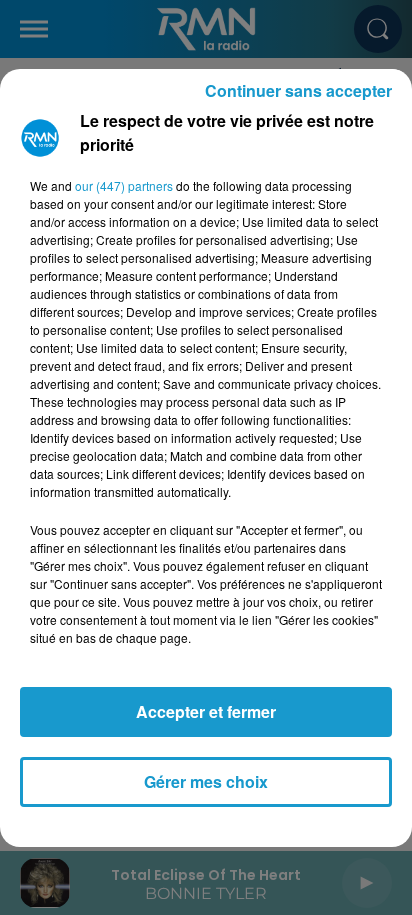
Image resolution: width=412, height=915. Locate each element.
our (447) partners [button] (124, 185)
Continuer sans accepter (298, 90)
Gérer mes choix (206, 781)
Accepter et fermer (206, 711)
